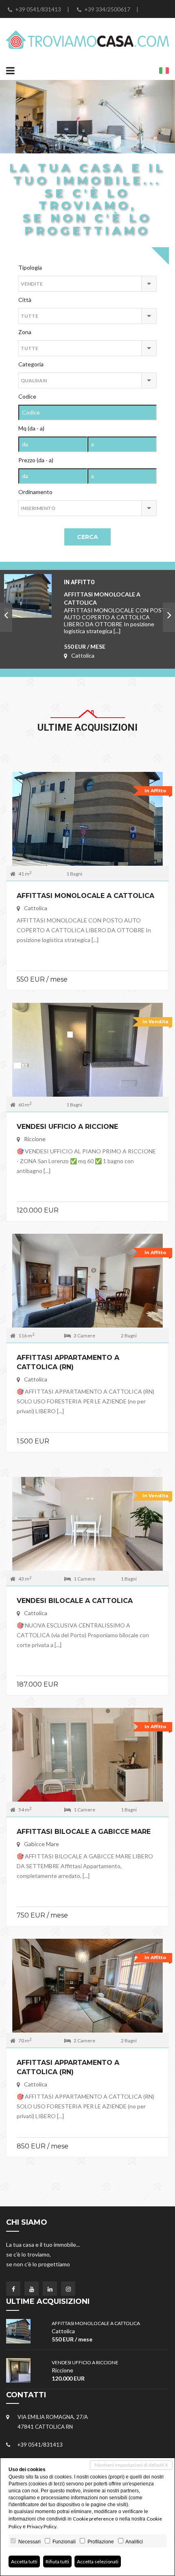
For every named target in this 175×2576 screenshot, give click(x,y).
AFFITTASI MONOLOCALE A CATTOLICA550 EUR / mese (117, 603)
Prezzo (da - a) (36, 460)
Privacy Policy (42, 2526)
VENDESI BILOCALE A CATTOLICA (75, 1601)
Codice (27, 396)
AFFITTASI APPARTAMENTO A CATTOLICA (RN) (68, 1362)
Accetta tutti (24, 2562)
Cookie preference (93, 2519)
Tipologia (30, 267)
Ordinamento (35, 492)
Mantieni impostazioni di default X (131, 2465)
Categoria (31, 364)
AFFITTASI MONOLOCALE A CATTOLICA (85, 896)
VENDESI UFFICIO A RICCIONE (67, 1127)
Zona (25, 332)
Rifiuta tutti (57, 2562)
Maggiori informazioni (88, 825)
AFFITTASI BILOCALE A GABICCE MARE (84, 1832)
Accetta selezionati (98, 2562)
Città (25, 300)
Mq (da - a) (31, 428)
